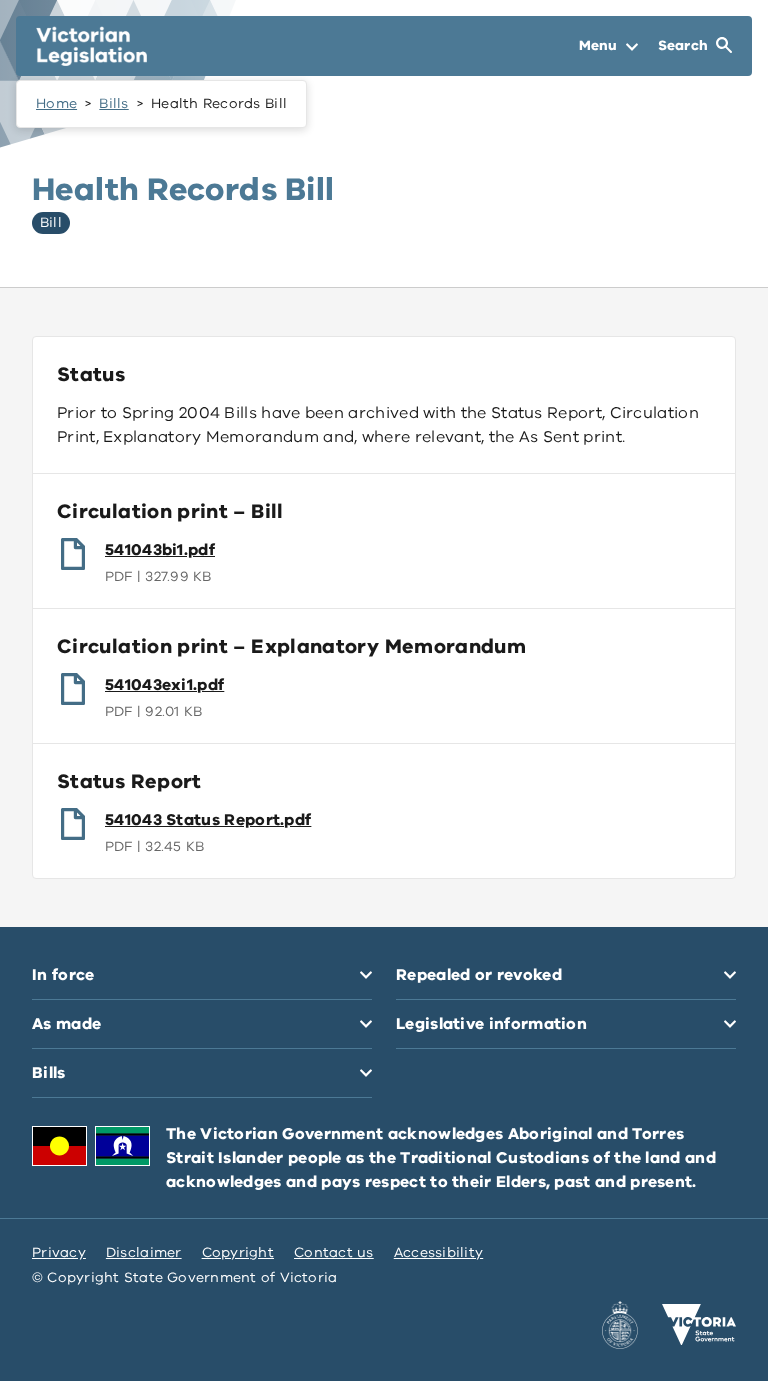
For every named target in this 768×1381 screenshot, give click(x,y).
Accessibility (439, 1252)
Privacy (59, 1252)
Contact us (334, 1252)
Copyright (238, 1252)
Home (56, 103)
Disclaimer (144, 1252)
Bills (113, 103)
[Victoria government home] (699, 1325)
